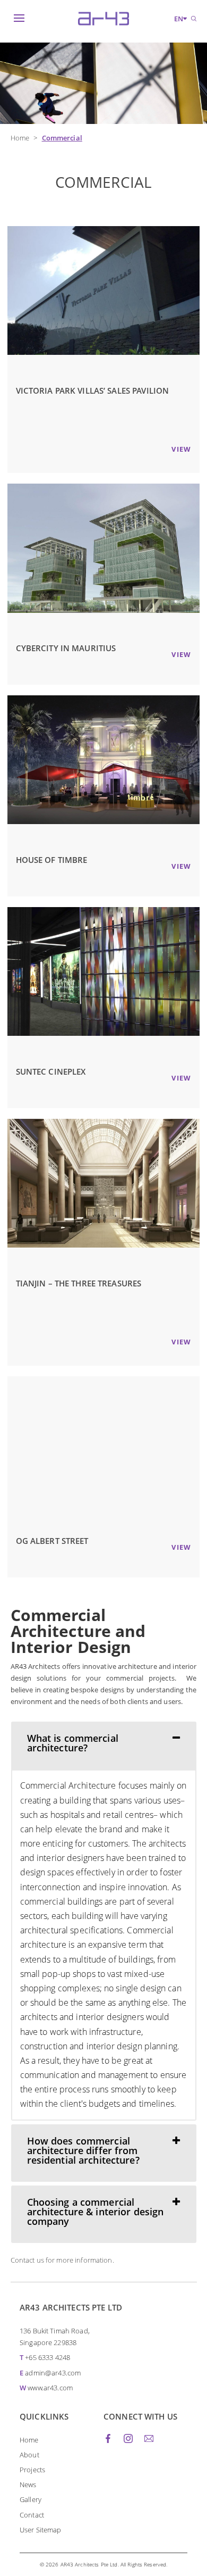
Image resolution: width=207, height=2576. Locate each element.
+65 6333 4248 (48, 2357)
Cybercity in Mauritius (66, 648)
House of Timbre (52, 860)
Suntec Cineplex (51, 1071)
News (28, 2484)
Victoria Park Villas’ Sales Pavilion (93, 390)
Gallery (31, 2499)
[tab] (104, 1746)
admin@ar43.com (53, 2373)
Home (20, 138)
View (181, 449)
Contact (32, 2515)
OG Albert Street (52, 1541)
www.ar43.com (50, 2388)
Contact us (27, 2260)
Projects (32, 2470)
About (29, 2455)
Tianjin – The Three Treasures (79, 1283)
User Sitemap (41, 2530)
